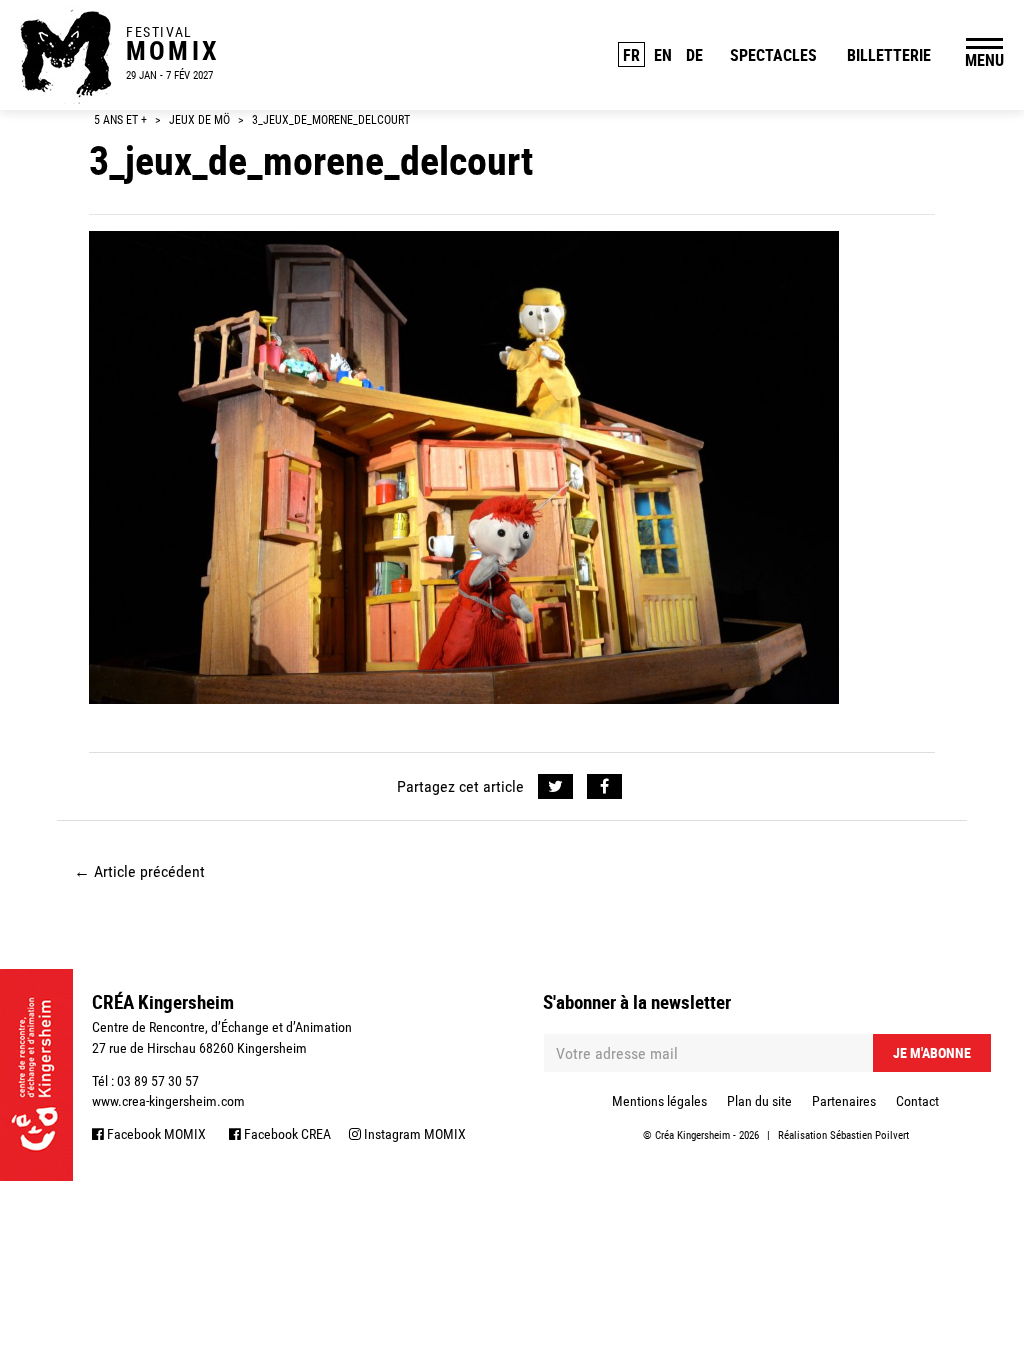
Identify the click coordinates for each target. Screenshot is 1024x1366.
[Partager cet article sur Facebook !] (604, 787)
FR (631, 55)
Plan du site (759, 1101)
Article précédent (139, 871)
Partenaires (844, 1101)
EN (663, 55)
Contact (917, 1101)
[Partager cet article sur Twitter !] (555, 787)
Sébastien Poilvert (869, 1135)
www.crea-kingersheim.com (168, 1101)
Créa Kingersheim (692, 1135)
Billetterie (889, 55)
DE (694, 55)
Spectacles (773, 55)
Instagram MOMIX (413, 1134)
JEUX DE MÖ (199, 120)
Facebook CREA (286, 1134)
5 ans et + (120, 120)
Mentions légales (659, 1101)
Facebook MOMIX (155, 1134)
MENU (984, 60)
